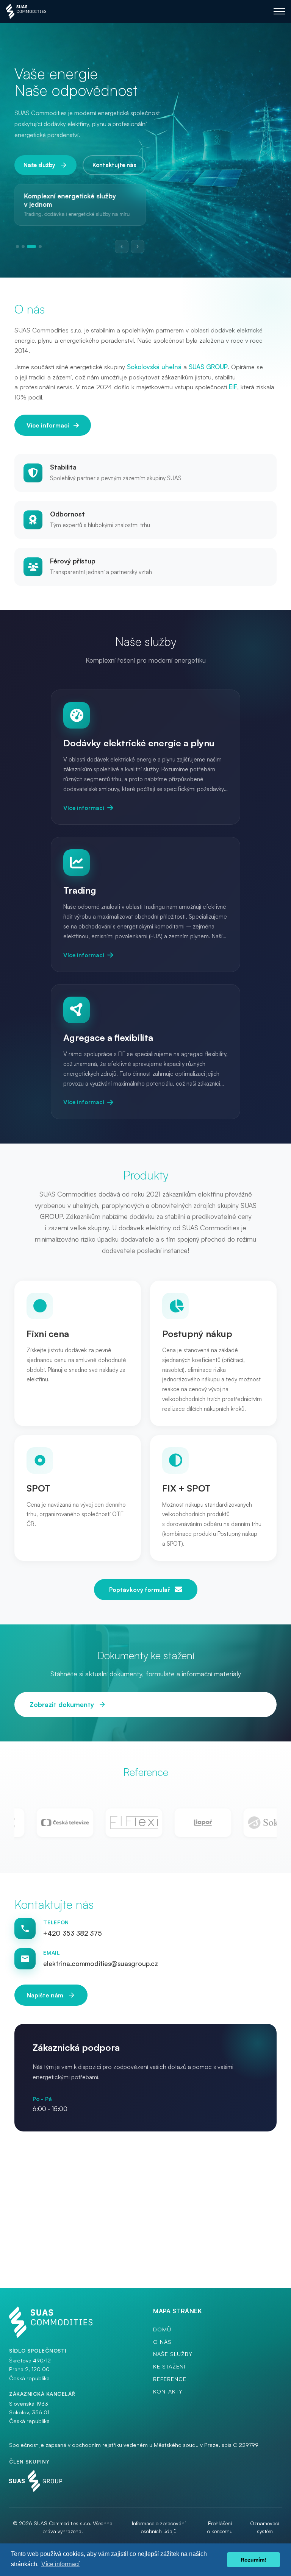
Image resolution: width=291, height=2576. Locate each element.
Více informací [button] (60, 2564)
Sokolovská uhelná (154, 367)
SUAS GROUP (208, 367)
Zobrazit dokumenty (62, 1704)
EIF (233, 387)
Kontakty (168, 2391)
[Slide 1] (17, 247)
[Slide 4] (37, 247)
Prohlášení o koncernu (220, 2527)
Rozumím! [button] (253, 2560)
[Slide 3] (28, 247)
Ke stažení (169, 2366)
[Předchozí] (122, 247)
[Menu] (279, 11)
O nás (162, 2342)
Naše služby (39, 165)
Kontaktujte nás (114, 165)
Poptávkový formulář (140, 1590)
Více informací (48, 425)
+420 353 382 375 (73, 1933)
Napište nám (45, 1995)
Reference (170, 2379)
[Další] (138, 247)
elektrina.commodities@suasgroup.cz (101, 1963)
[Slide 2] (23, 247)
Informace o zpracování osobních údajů (159, 2527)
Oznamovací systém (265, 2527)
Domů (162, 2329)
